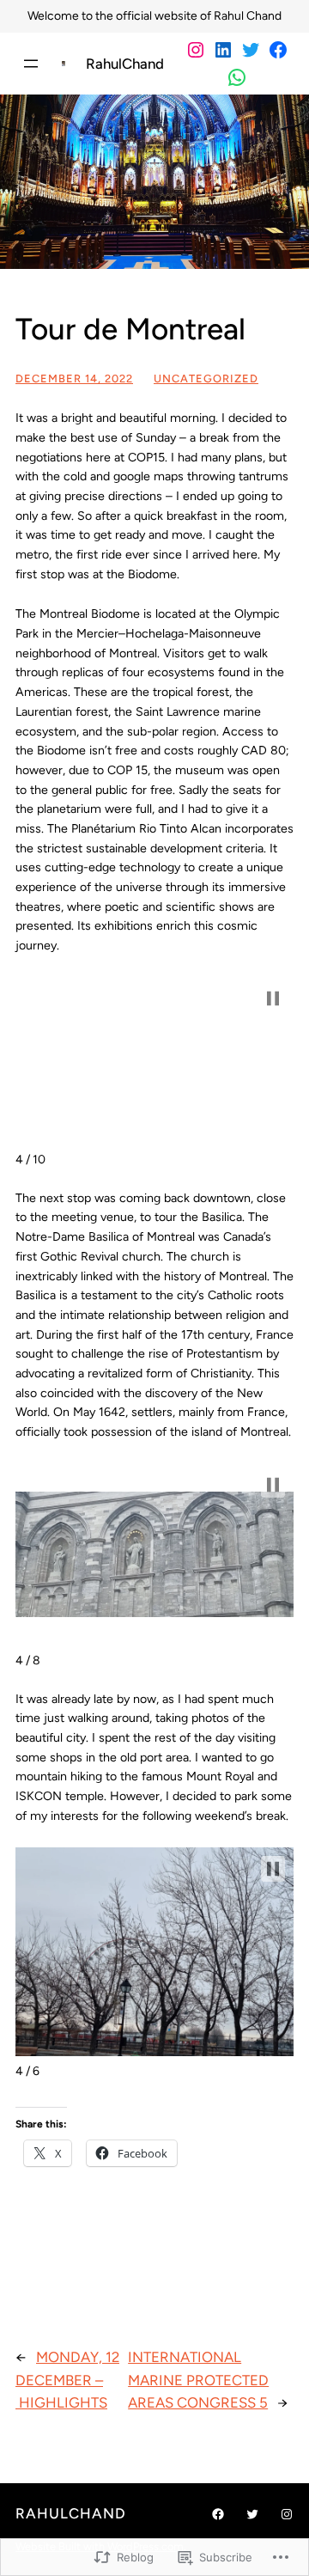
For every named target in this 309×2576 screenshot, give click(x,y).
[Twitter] (251, 50)
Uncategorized (206, 378)
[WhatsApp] (237, 77)
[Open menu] (31, 64)
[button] (273, 998)
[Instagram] (196, 50)
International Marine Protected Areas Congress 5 (198, 2380)
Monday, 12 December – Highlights (67, 2380)
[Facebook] (278, 50)
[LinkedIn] (223, 50)
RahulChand (125, 64)
